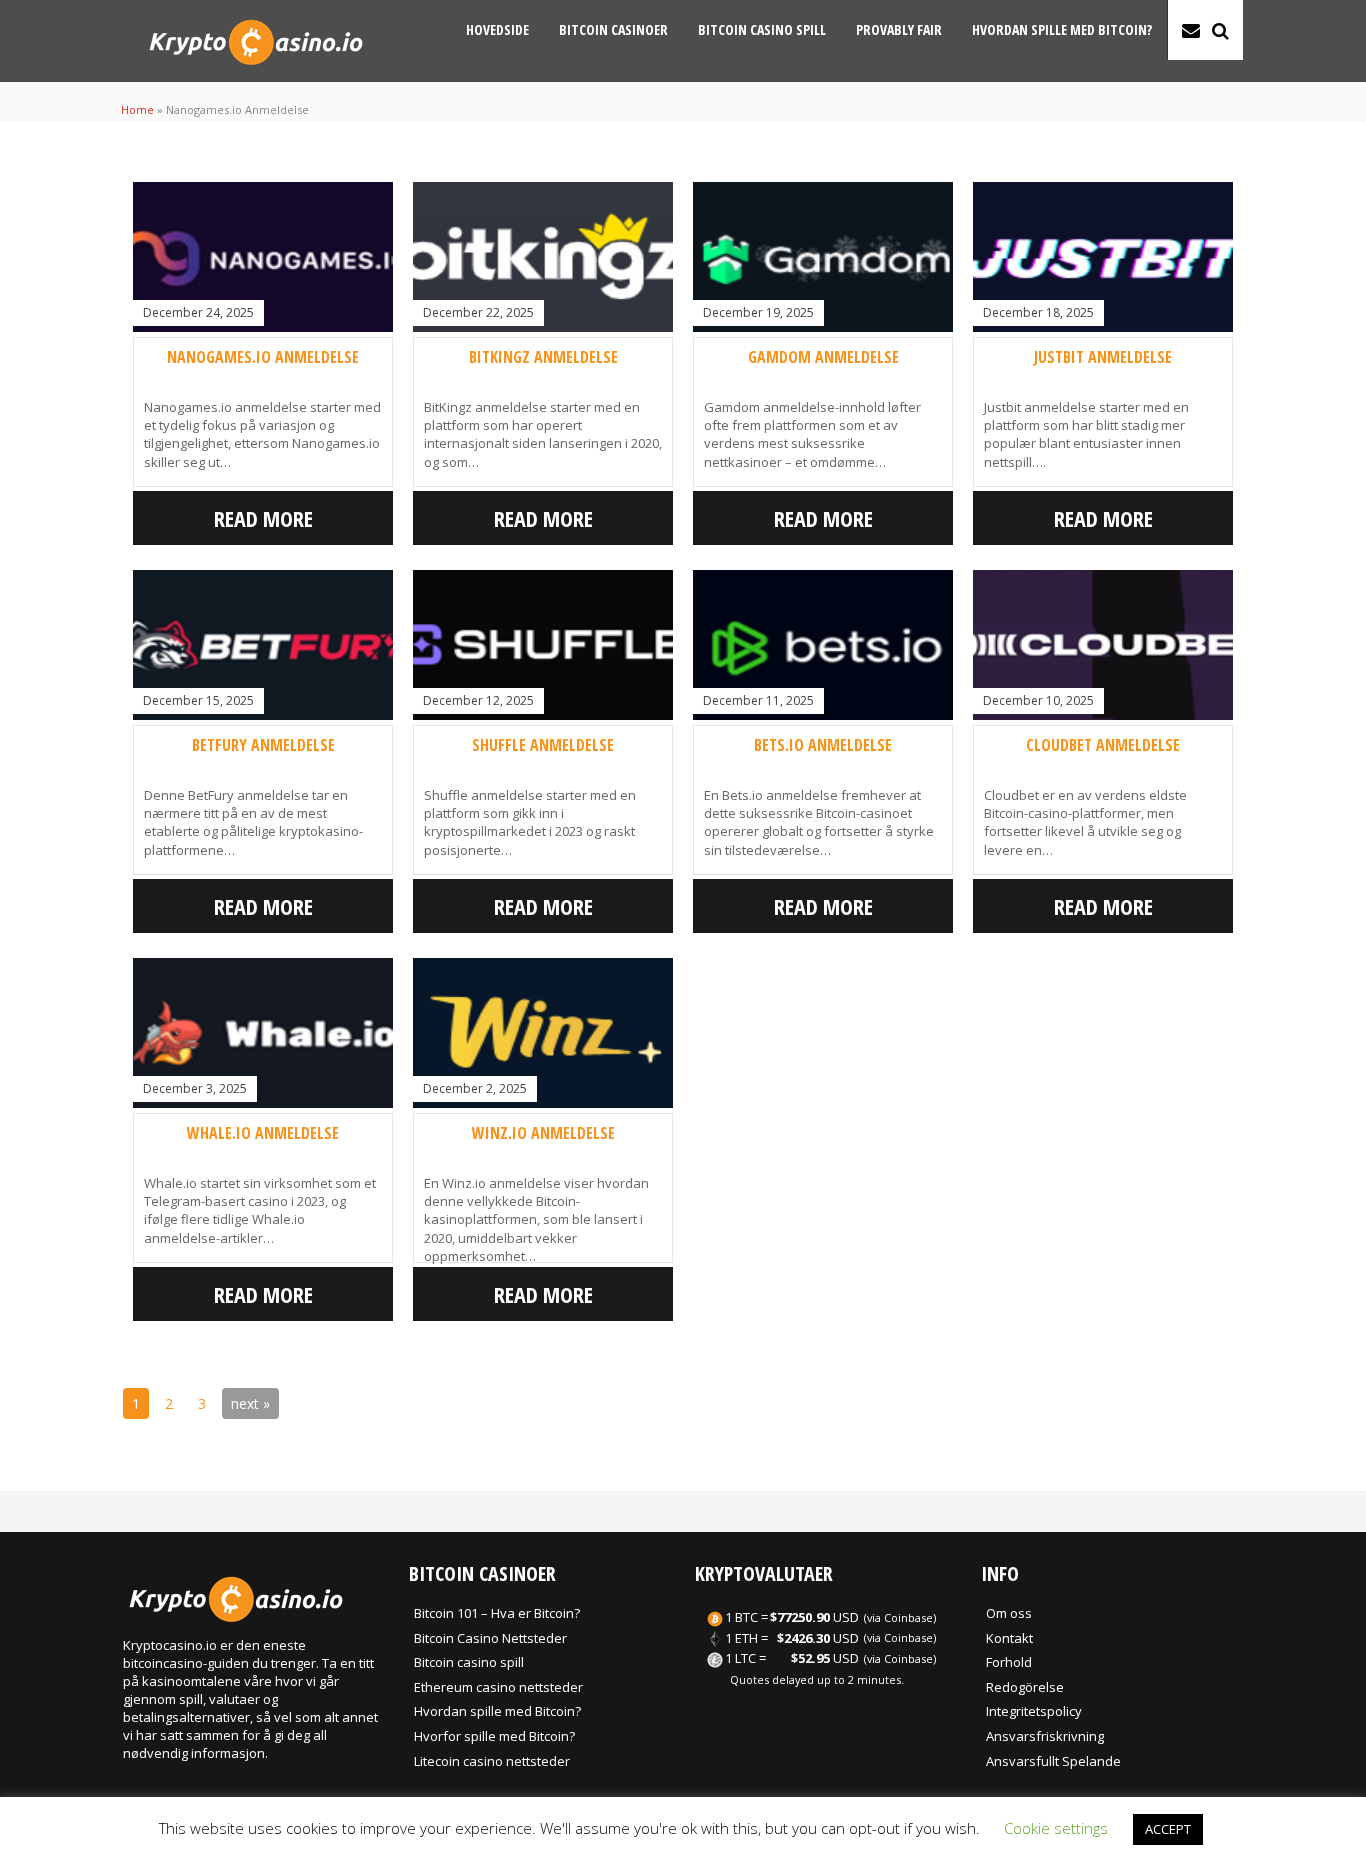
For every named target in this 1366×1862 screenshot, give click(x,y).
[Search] (1220, 30)
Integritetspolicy (1034, 1711)
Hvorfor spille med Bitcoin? (494, 1736)
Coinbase (908, 1617)
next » (250, 1403)
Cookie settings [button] (1056, 1828)
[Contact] (1191, 30)
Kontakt (1009, 1638)
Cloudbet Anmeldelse (1103, 745)
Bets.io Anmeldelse (823, 745)
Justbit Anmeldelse (1103, 357)
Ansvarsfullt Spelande (1053, 1761)
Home (137, 109)
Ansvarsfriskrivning (1045, 1736)
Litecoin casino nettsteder (492, 1761)
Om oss (1009, 1613)
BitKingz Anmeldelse (543, 357)
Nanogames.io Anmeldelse (263, 357)
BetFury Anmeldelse (263, 745)
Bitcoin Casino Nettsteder (490, 1638)
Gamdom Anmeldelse (823, 357)
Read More (263, 518)
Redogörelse (1025, 1687)
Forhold (1009, 1662)
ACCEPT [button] (1168, 1829)
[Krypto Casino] (255, 70)
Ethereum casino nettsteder (498, 1687)
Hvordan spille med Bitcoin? (1062, 29)
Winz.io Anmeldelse (543, 1133)
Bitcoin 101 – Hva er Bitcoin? (497, 1613)
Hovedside (497, 29)
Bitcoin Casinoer (613, 29)
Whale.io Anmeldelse (263, 1133)
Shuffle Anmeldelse (543, 745)
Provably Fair (899, 29)
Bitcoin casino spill (762, 29)
